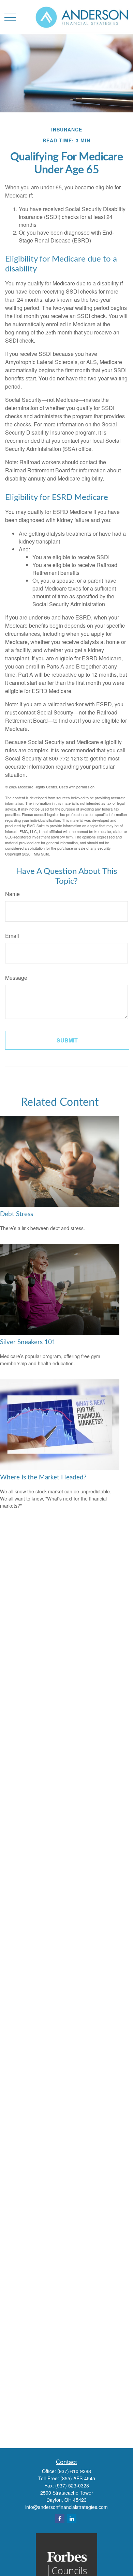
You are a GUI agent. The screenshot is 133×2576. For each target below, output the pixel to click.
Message (16, 978)
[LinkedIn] (72, 2518)
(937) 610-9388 (74, 2471)
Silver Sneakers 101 (28, 1342)
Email (12, 936)
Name (12, 894)
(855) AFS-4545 (78, 2478)
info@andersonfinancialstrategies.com (66, 2507)
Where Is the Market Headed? (43, 1478)
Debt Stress (17, 1214)
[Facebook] (60, 2518)
